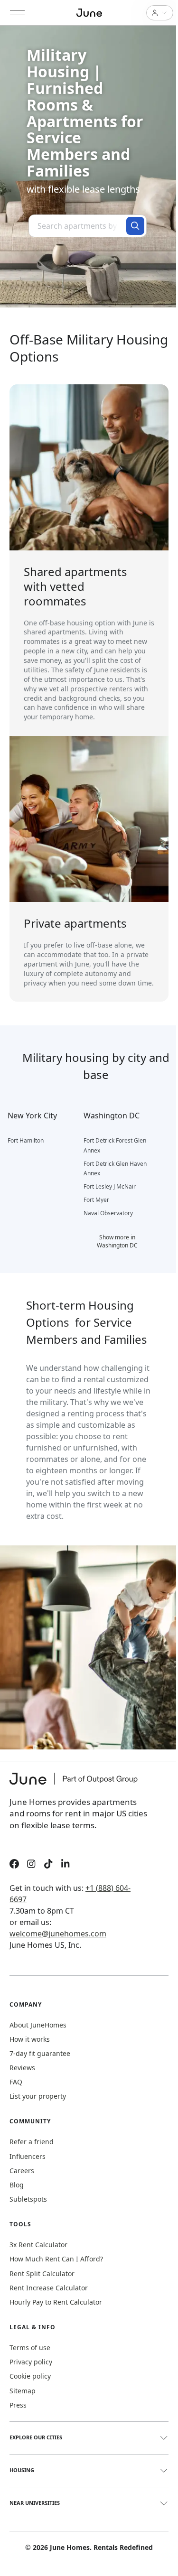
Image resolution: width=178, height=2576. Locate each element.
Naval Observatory (108, 1213)
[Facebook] (14, 1865)
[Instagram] (31, 1865)
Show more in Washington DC (117, 1241)
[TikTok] (48, 1865)
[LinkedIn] (66, 1865)
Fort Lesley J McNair (110, 1186)
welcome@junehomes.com (58, 1934)
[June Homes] (78, 1785)
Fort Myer (96, 1200)
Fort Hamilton (26, 1140)
